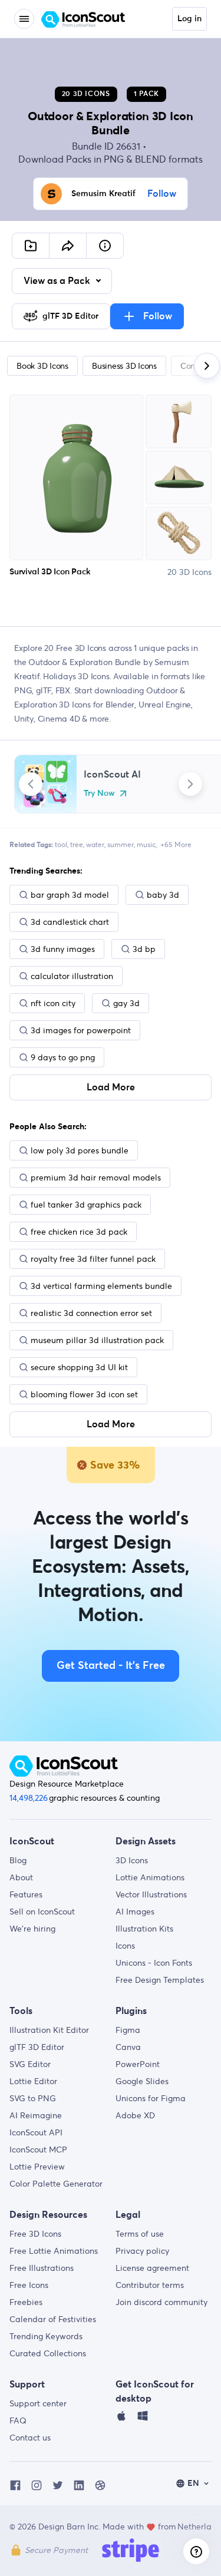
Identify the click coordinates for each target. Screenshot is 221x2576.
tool (61, 844)
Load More (111, 1087)
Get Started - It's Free (111, 1666)
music (146, 844)
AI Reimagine (36, 2115)
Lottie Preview (37, 2167)
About (21, 1877)
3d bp (144, 949)
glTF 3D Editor (37, 2047)
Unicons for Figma (151, 2098)
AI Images (135, 1912)
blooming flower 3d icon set (84, 1394)
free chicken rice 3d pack (79, 1232)
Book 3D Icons (42, 366)
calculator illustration (72, 976)
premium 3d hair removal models (96, 1178)
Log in (189, 19)
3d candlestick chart (70, 922)
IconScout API (36, 2132)
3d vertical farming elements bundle (101, 1286)
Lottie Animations (150, 1877)
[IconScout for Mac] (121, 2419)
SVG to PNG (33, 2098)
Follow (162, 194)
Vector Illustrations (151, 1894)
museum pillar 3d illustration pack (97, 1340)
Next (190, 784)
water (95, 844)
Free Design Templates (160, 1980)
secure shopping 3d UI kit (79, 1367)
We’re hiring (32, 1929)
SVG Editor (30, 2064)
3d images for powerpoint (81, 1030)
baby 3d (163, 895)
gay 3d (126, 1003)
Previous (31, 784)
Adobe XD (135, 2115)
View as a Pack (58, 281)
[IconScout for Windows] (143, 2419)
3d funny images (63, 949)
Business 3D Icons (124, 366)
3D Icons (132, 1860)
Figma (128, 2030)
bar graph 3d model (70, 895)
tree (77, 844)
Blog (18, 1860)
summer (121, 844)
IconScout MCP (38, 2150)
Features (26, 1894)
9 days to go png (63, 1057)
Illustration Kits (144, 1929)
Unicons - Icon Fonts (154, 1963)
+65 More (176, 844)
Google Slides (142, 2081)
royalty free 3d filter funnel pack (93, 1259)
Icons (125, 1946)
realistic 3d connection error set (91, 1313)
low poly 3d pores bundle (80, 1150)
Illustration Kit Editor (49, 2030)
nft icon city (53, 1003)
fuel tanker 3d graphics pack (86, 1205)
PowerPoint (138, 2064)
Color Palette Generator (56, 2184)
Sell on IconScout (42, 1912)
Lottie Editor (33, 2081)
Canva (128, 2047)
